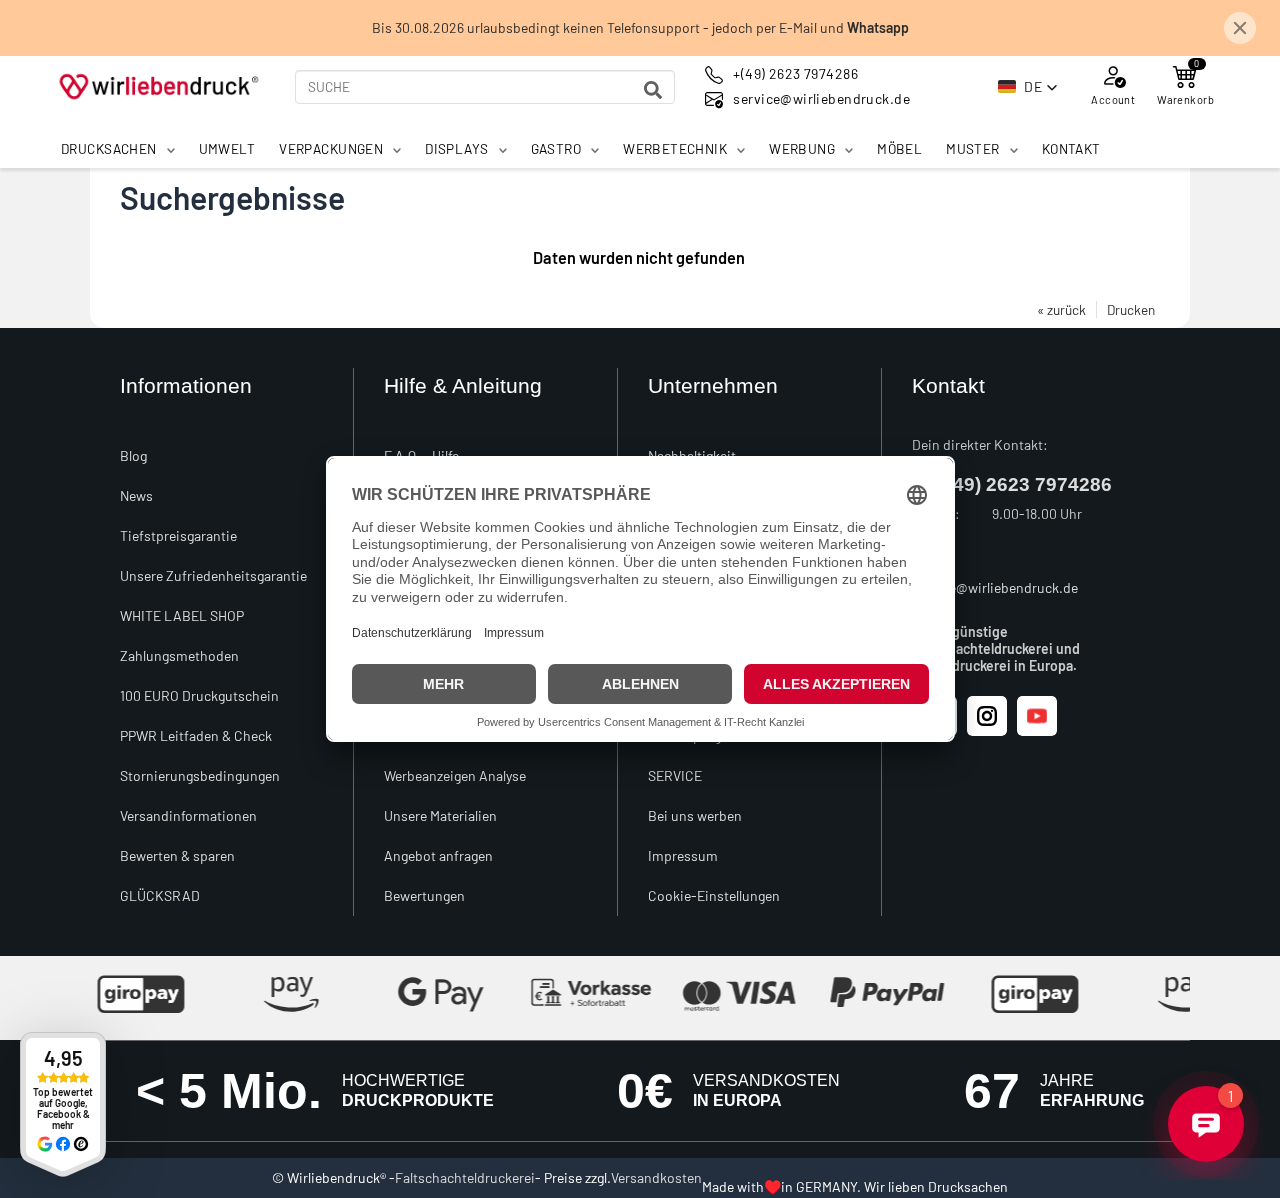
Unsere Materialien (440, 815)
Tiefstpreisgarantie (178, 535)
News (136, 495)
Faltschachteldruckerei (465, 1177)
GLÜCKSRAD (160, 895)
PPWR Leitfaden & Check (196, 735)
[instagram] (987, 716)
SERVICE (675, 775)
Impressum (683, 855)
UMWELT (227, 148)
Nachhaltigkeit (692, 455)
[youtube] (1037, 716)
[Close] (1240, 28)
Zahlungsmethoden (179, 655)
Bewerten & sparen (177, 855)
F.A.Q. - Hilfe (421, 455)
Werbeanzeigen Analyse (455, 775)
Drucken (1131, 309)
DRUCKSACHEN (109, 148)
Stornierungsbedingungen (200, 775)
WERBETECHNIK (675, 148)
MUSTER (973, 148)
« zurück (1061, 309)
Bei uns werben (695, 815)
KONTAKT (1071, 148)
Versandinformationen (188, 815)
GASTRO (556, 148)
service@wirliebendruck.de (995, 587)
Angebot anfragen (438, 855)
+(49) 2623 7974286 (1024, 484)
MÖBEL (899, 148)
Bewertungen (424, 895)
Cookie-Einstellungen (714, 895)
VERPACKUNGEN (331, 148)
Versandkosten (656, 1177)
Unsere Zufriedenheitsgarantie (213, 575)
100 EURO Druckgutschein (199, 695)
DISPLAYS (456, 148)
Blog (133, 455)
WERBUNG (802, 148)
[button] (1028, 87)
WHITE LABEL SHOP (182, 615)
